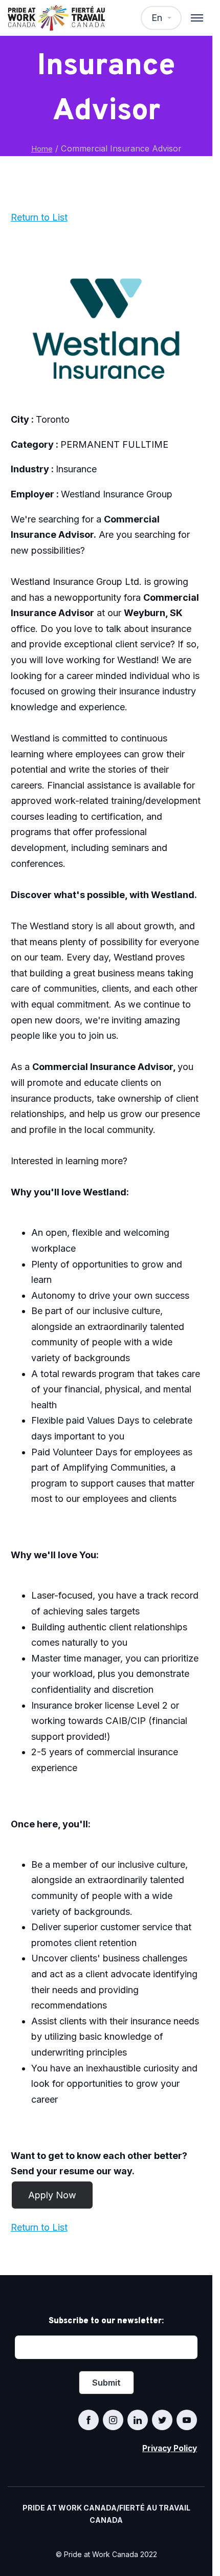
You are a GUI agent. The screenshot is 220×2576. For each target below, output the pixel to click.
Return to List (39, 217)
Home (42, 149)
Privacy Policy (170, 2448)
